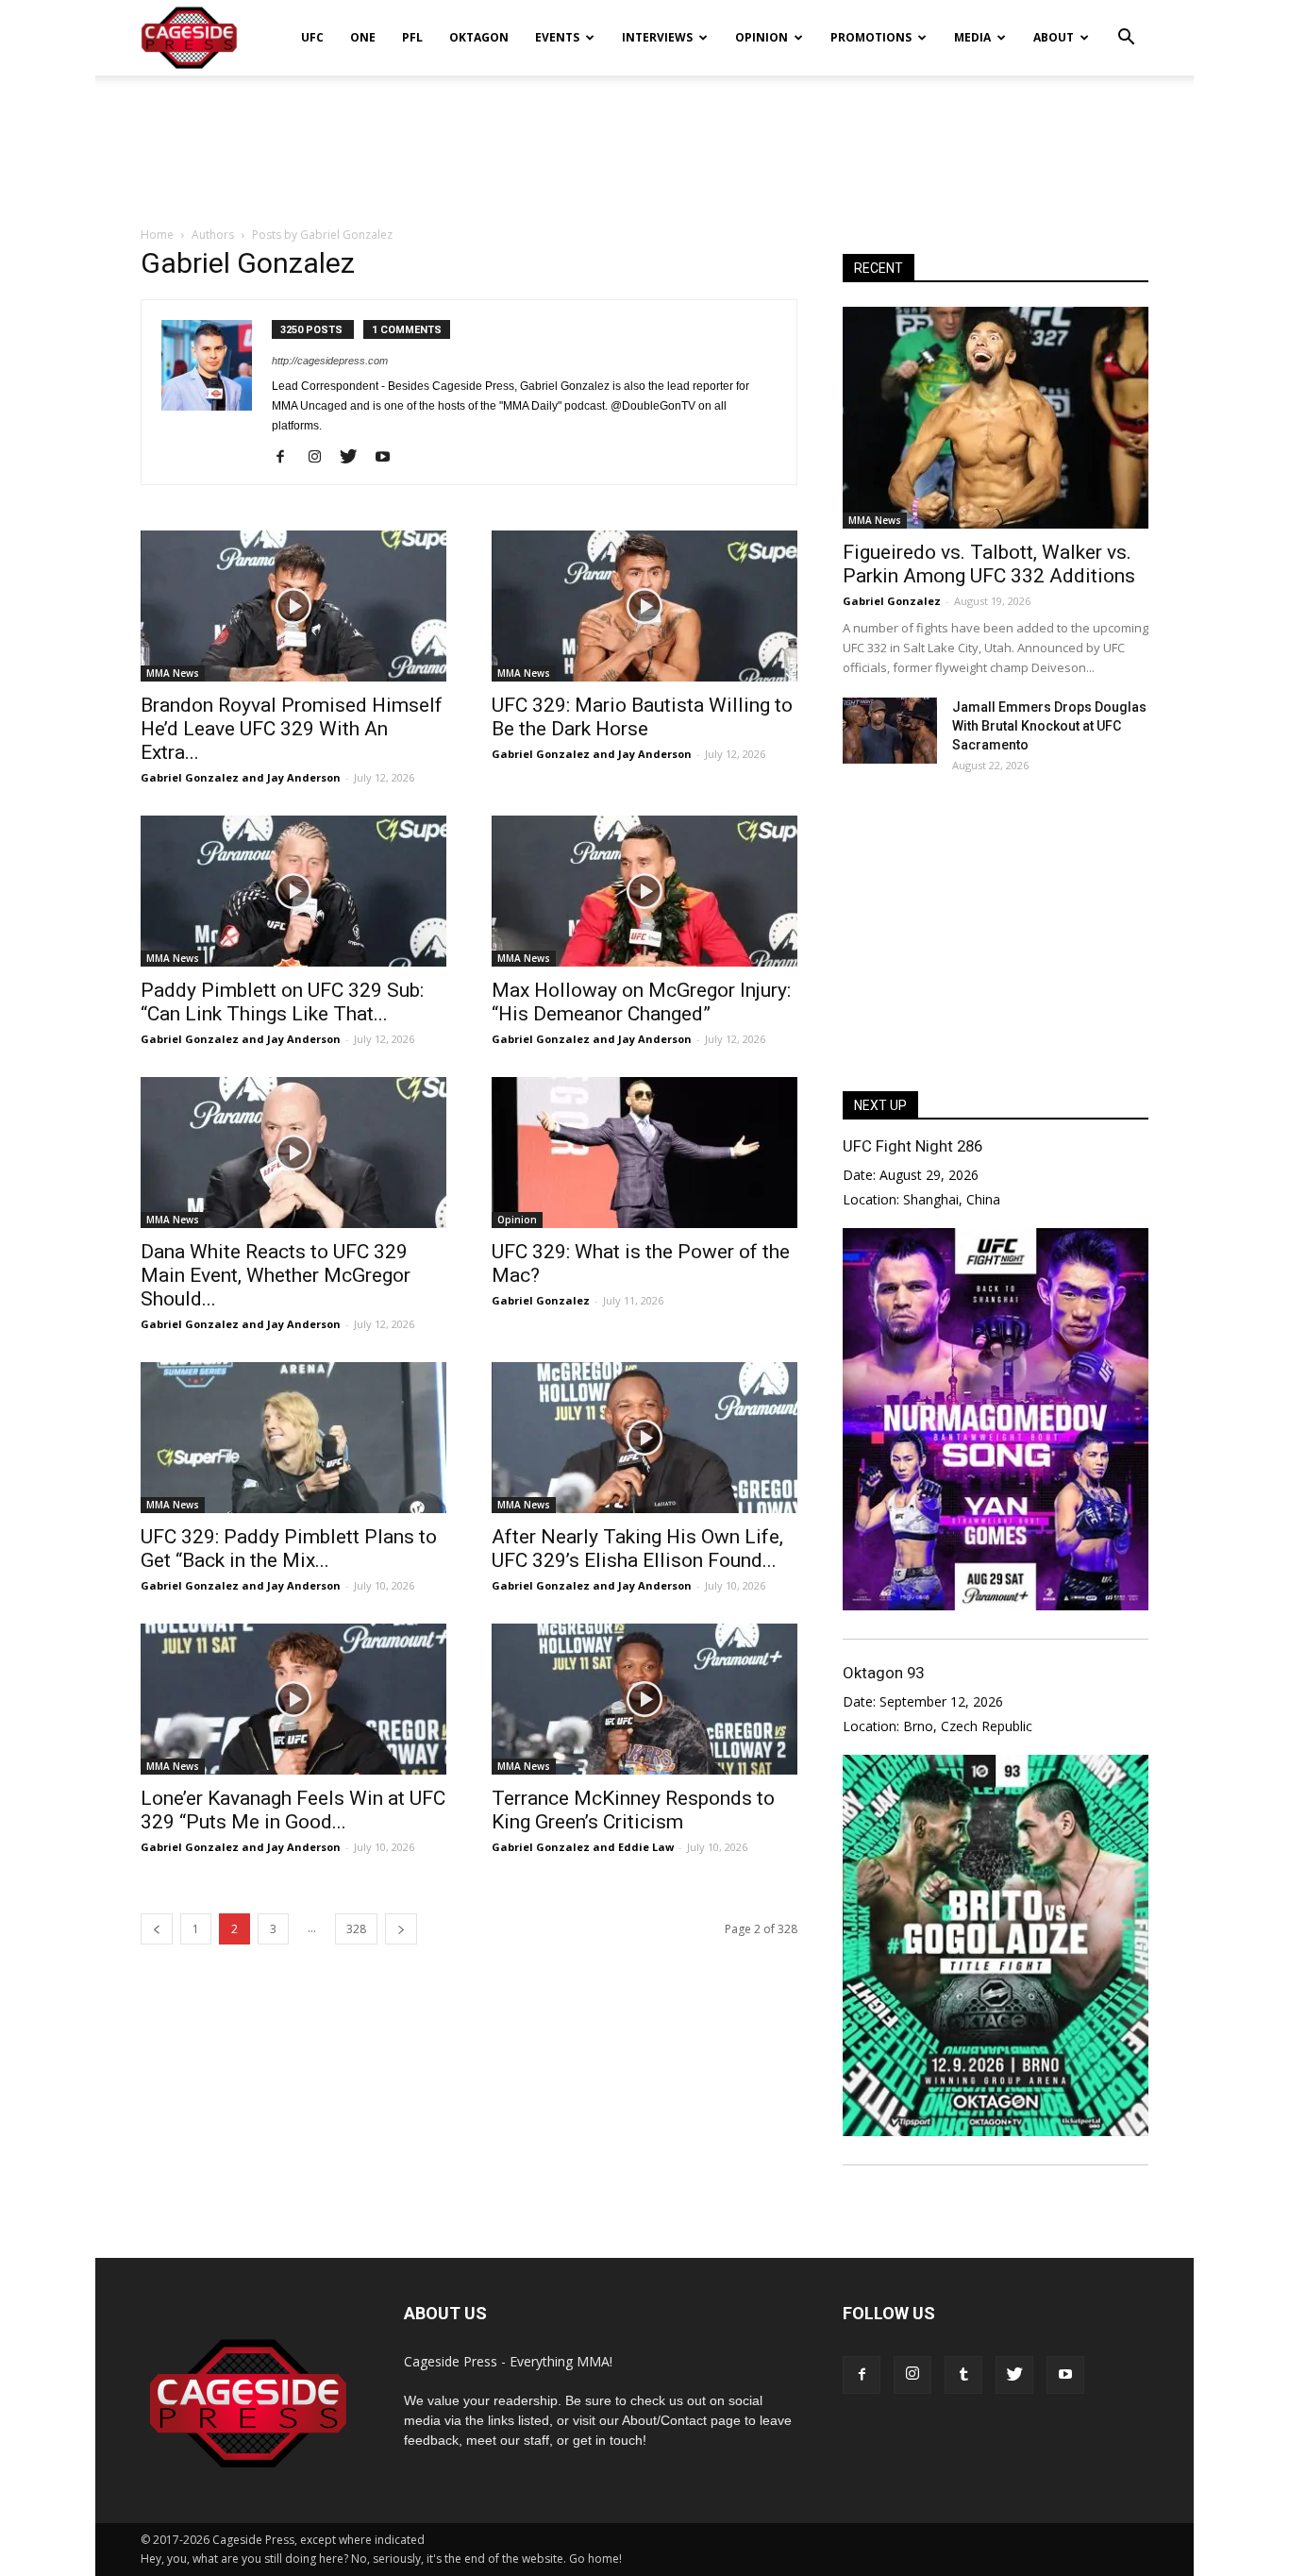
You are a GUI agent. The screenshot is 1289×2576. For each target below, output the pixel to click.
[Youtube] (389, 458)
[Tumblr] (963, 2375)
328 (356, 1929)
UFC (312, 37)
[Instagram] (321, 458)
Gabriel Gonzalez (190, 777)
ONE (363, 37)
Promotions (871, 37)
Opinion (762, 37)
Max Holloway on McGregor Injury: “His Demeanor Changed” (641, 1002)
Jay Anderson (304, 777)
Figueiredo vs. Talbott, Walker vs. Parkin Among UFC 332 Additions (989, 564)
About (1054, 37)
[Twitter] (355, 458)
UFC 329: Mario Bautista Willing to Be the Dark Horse (642, 717)
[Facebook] (287, 458)
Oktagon (479, 37)
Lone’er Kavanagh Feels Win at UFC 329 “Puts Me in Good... (293, 1810)
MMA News (173, 673)
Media (972, 37)
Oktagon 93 (883, 1673)
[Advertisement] (644, 141)
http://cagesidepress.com (330, 361)
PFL (412, 37)
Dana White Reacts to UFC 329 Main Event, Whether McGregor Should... (276, 1275)
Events (557, 37)
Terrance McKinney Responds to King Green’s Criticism (633, 1810)
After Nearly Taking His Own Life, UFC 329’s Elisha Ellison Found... (637, 1549)
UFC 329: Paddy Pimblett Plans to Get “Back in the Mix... (289, 1549)
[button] (1126, 25)
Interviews (657, 37)
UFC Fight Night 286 (912, 1146)
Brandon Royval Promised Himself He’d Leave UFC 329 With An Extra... (292, 729)
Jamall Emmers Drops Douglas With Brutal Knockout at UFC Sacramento (1049, 726)
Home (157, 235)
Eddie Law (646, 1847)
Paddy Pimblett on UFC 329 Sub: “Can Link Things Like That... (282, 1002)
